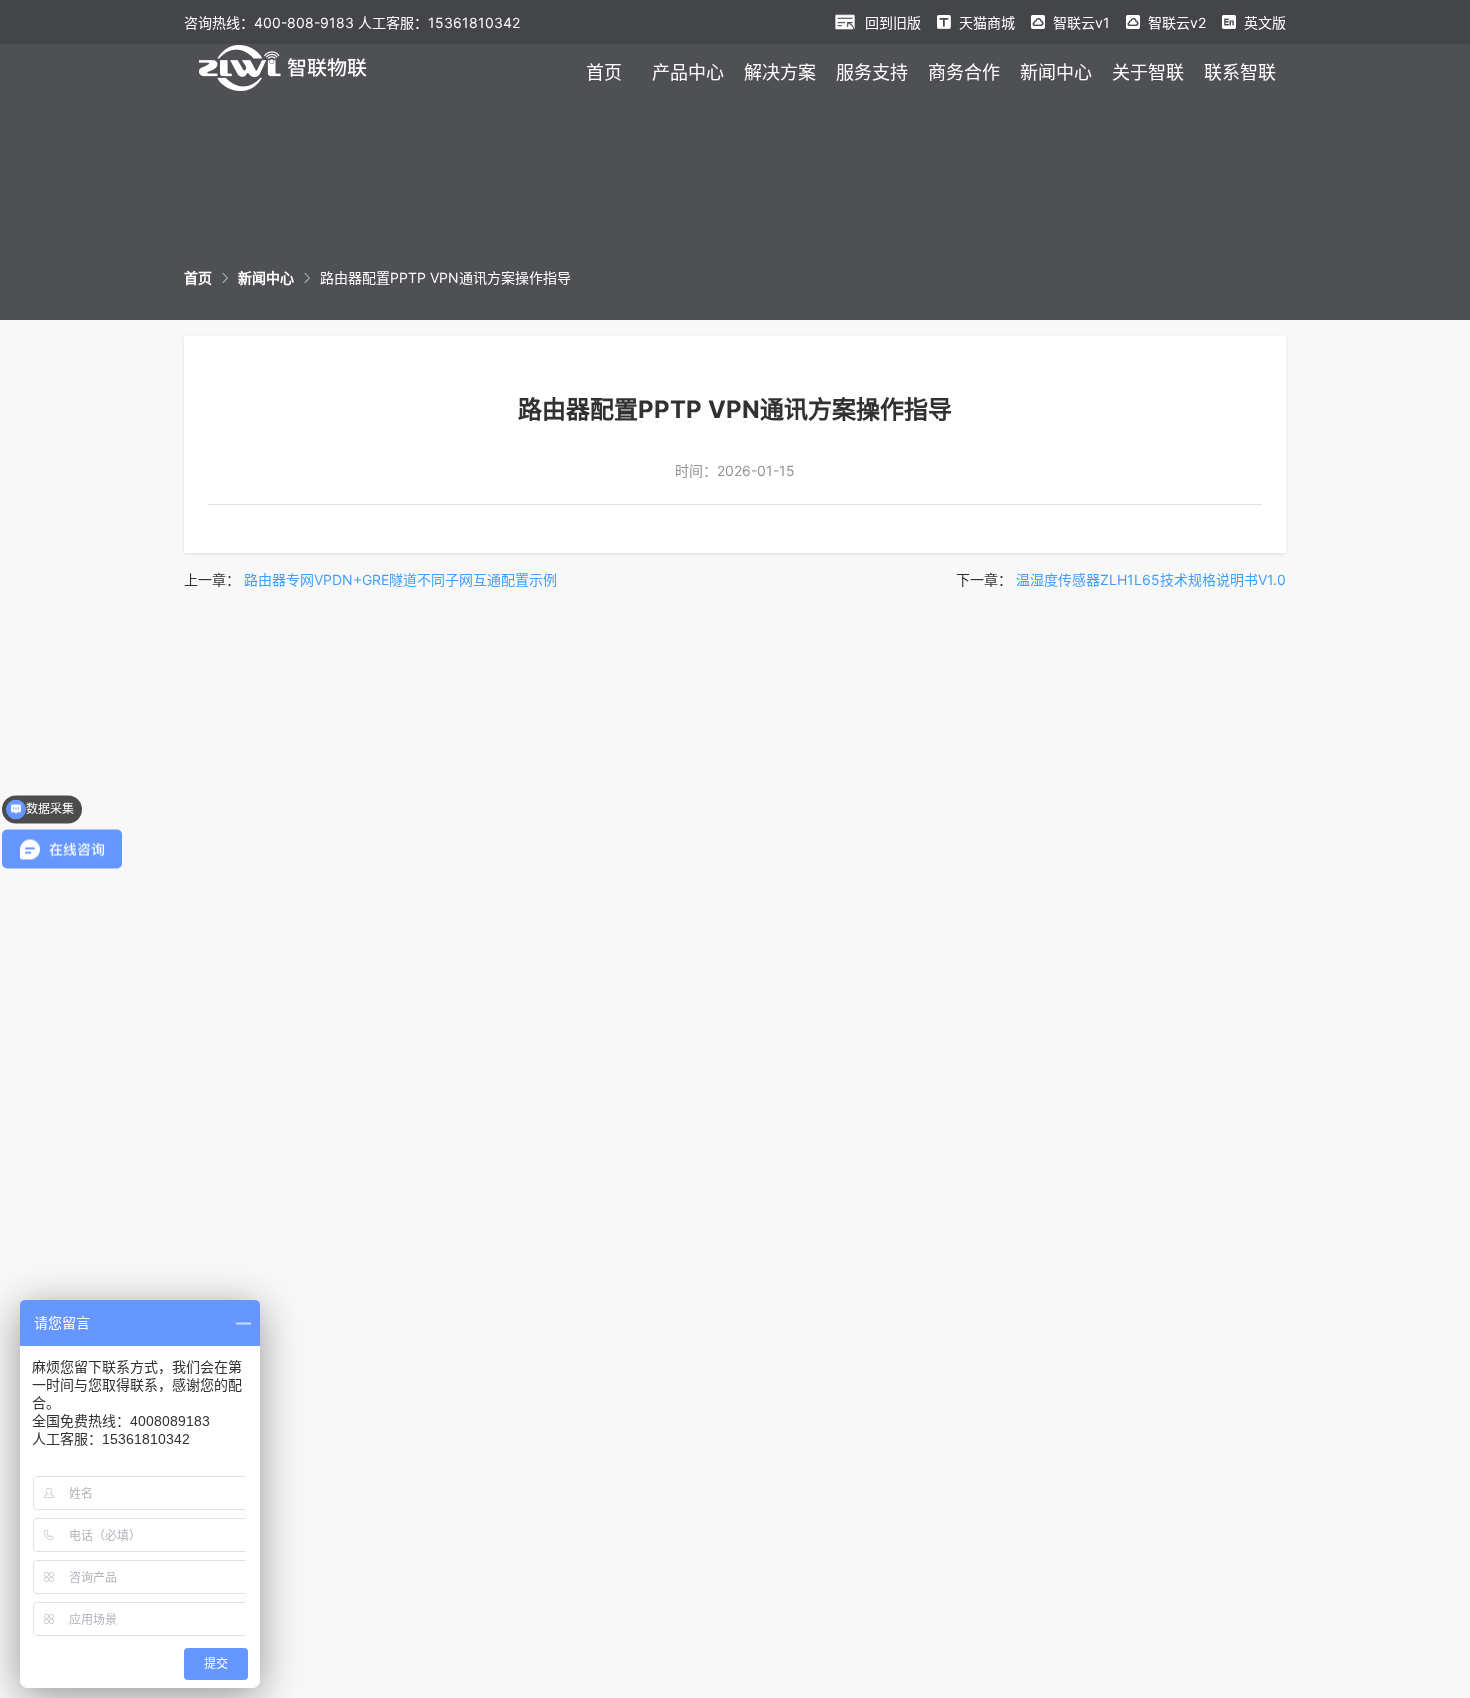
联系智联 (1240, 72)
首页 (604, 72)
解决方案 (780, 72)
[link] (198, 277)
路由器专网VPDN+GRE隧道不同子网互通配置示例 (400, 579)
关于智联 (1148, 72)
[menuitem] (604, 72)
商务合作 (964, 72)
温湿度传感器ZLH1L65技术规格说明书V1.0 (1151, 579)
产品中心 (688, 72)
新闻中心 (1056, 72)
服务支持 (872, 72)
